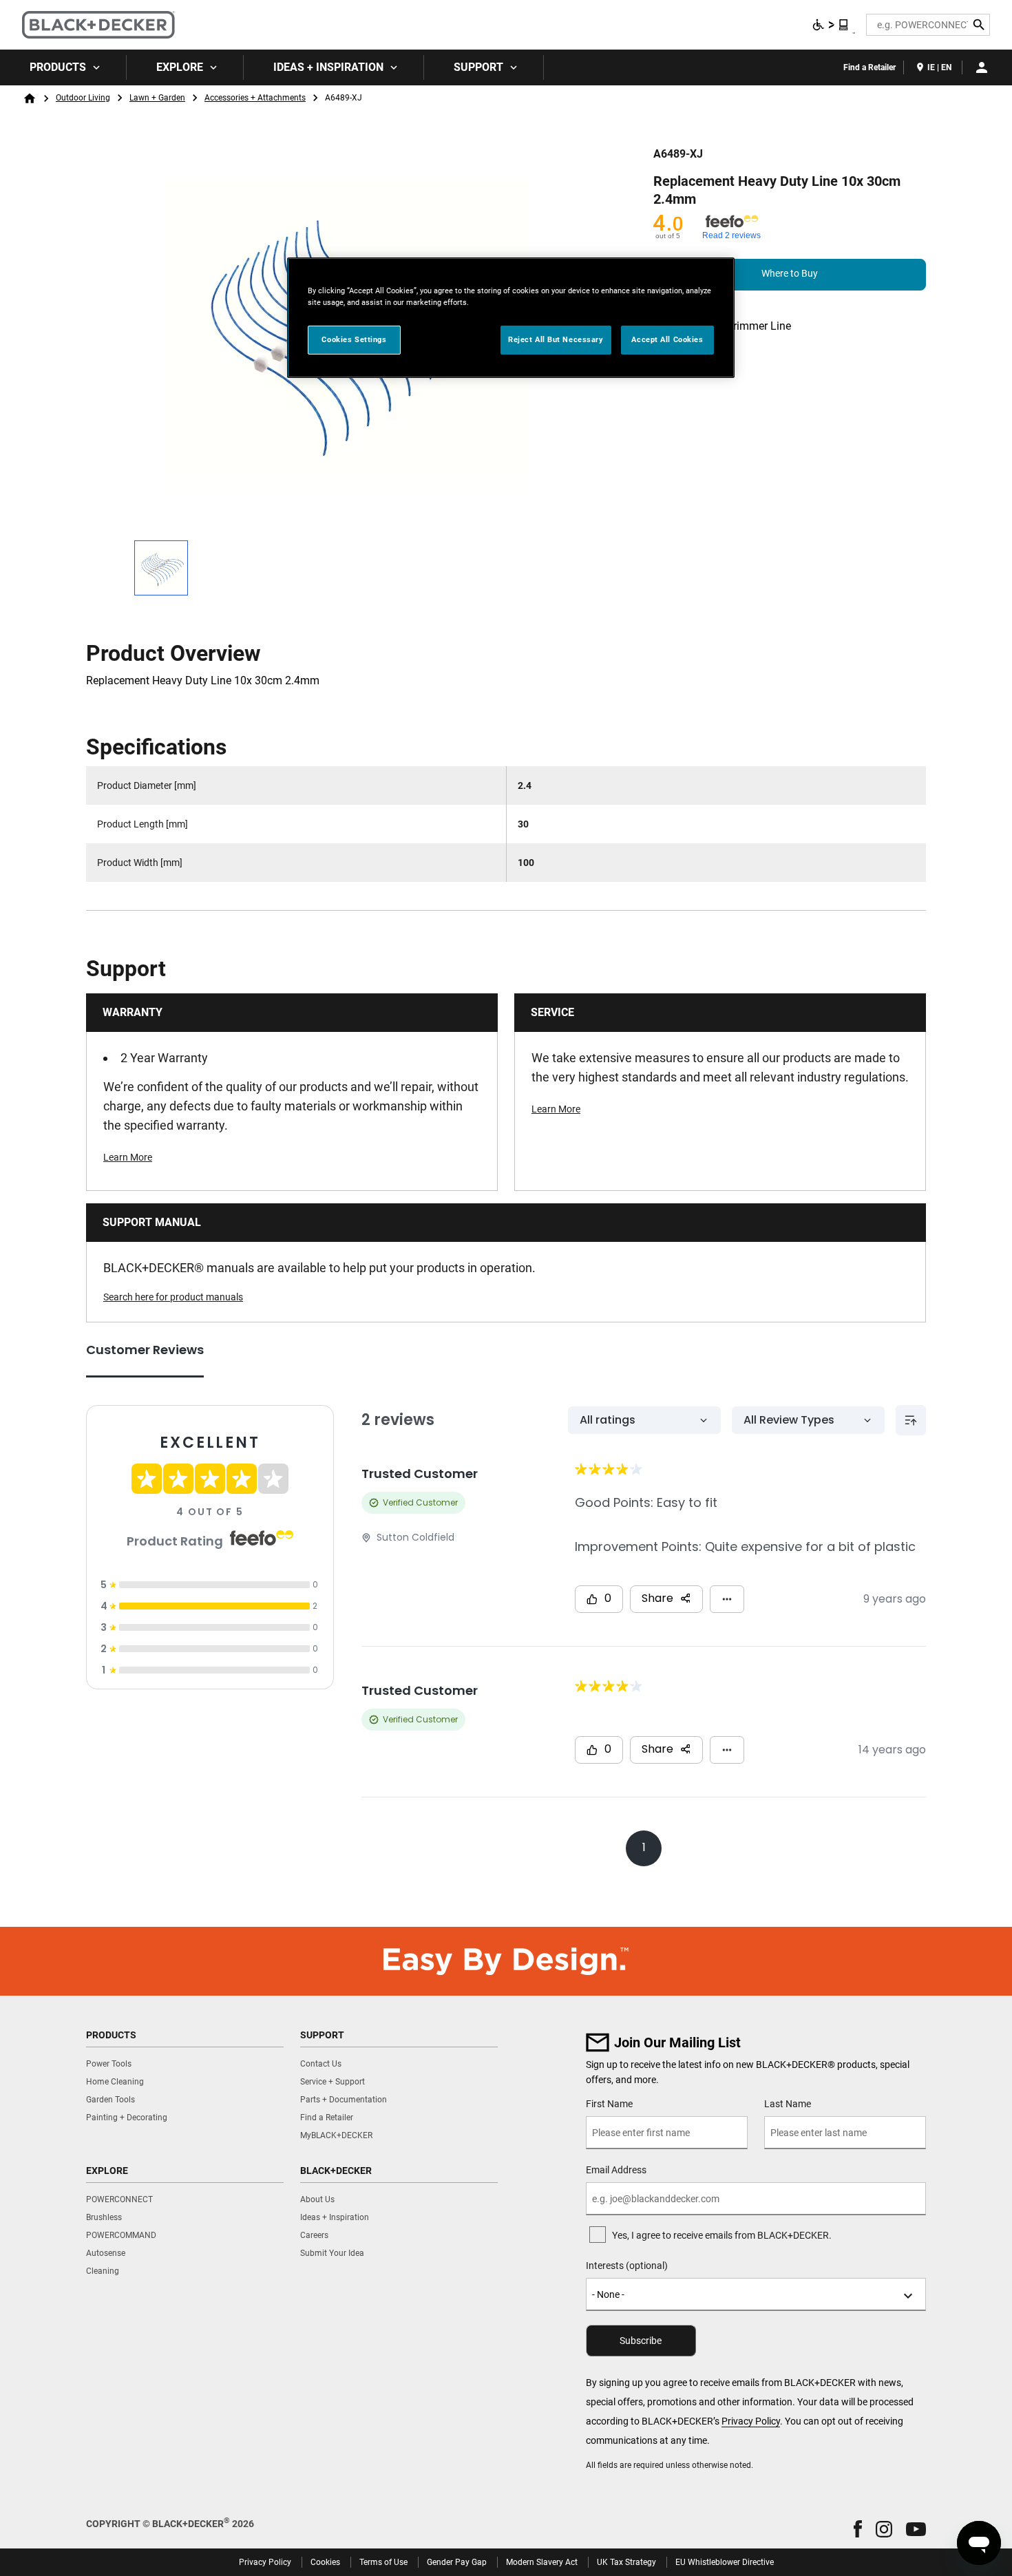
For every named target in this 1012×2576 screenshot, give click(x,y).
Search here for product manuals (173, 1297)
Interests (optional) (627, 2266)
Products (58, 67)
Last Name (788, 2104)
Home (30, 98)
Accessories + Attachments (255, 98)
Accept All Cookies (667, 339)
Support (478, 67)
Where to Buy (790, 273)
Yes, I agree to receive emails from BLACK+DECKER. (722, 2235)
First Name (609, 2104)
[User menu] (982, 67)
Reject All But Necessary (556, 339)
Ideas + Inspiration (328, 67)
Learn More (128, 1157)
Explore (180, 67)
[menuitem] (63, 67)
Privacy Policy (751, 2421)
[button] (858, 2529)
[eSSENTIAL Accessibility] (831, 25)
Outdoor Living (83, 98)
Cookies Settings (354, 339)
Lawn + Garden (157, 98)
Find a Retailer (869, 67)
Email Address (616, 2170)
